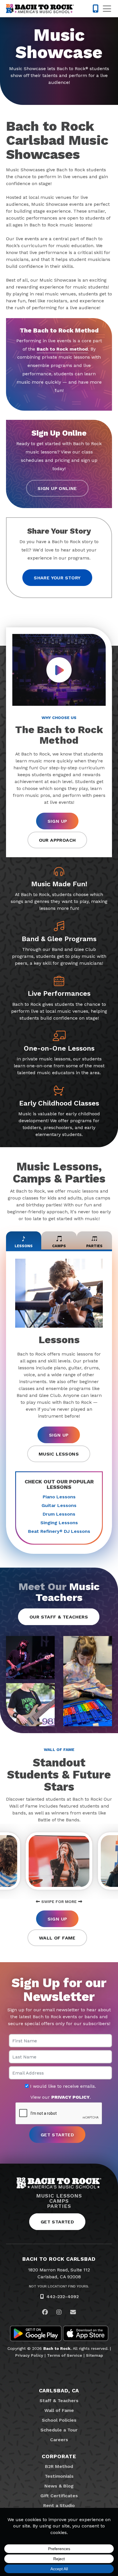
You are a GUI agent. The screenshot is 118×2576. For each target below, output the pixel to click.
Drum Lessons (59, 1514)
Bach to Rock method (62, 349)
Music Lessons (59, 1454)
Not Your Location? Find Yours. (59, 2286)
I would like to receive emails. (62, 2086)
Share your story (57, 578)
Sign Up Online (57, 488)
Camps (59, 2201)
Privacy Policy (29, 2355)
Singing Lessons (59, 1523)
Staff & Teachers (59, 2401)
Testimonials (59, 2476)
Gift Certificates (59, 2496)
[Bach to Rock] (40, 9)
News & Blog (59, 2486)
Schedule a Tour (59, 2430)
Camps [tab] (59, 1246)
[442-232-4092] (96, 9)
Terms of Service (65, 2355)
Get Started (57, 2222)
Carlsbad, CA (59, 2391)
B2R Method (59, 2466)
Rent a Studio (59, 2505)
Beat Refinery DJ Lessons (59, 1531)
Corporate (59, 2456)
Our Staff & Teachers (59, 1617)
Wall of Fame (57, 1938)
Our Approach (57, 840)
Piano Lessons (59, 1497)
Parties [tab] (94, 1246)
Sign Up (57, 821)
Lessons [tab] (24, 1246)
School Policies (59, 2420)
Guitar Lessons (59, 1505)
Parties (59, 2206)
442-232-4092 (63, 2297)
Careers (59, 2440)
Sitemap (95, 2355)
